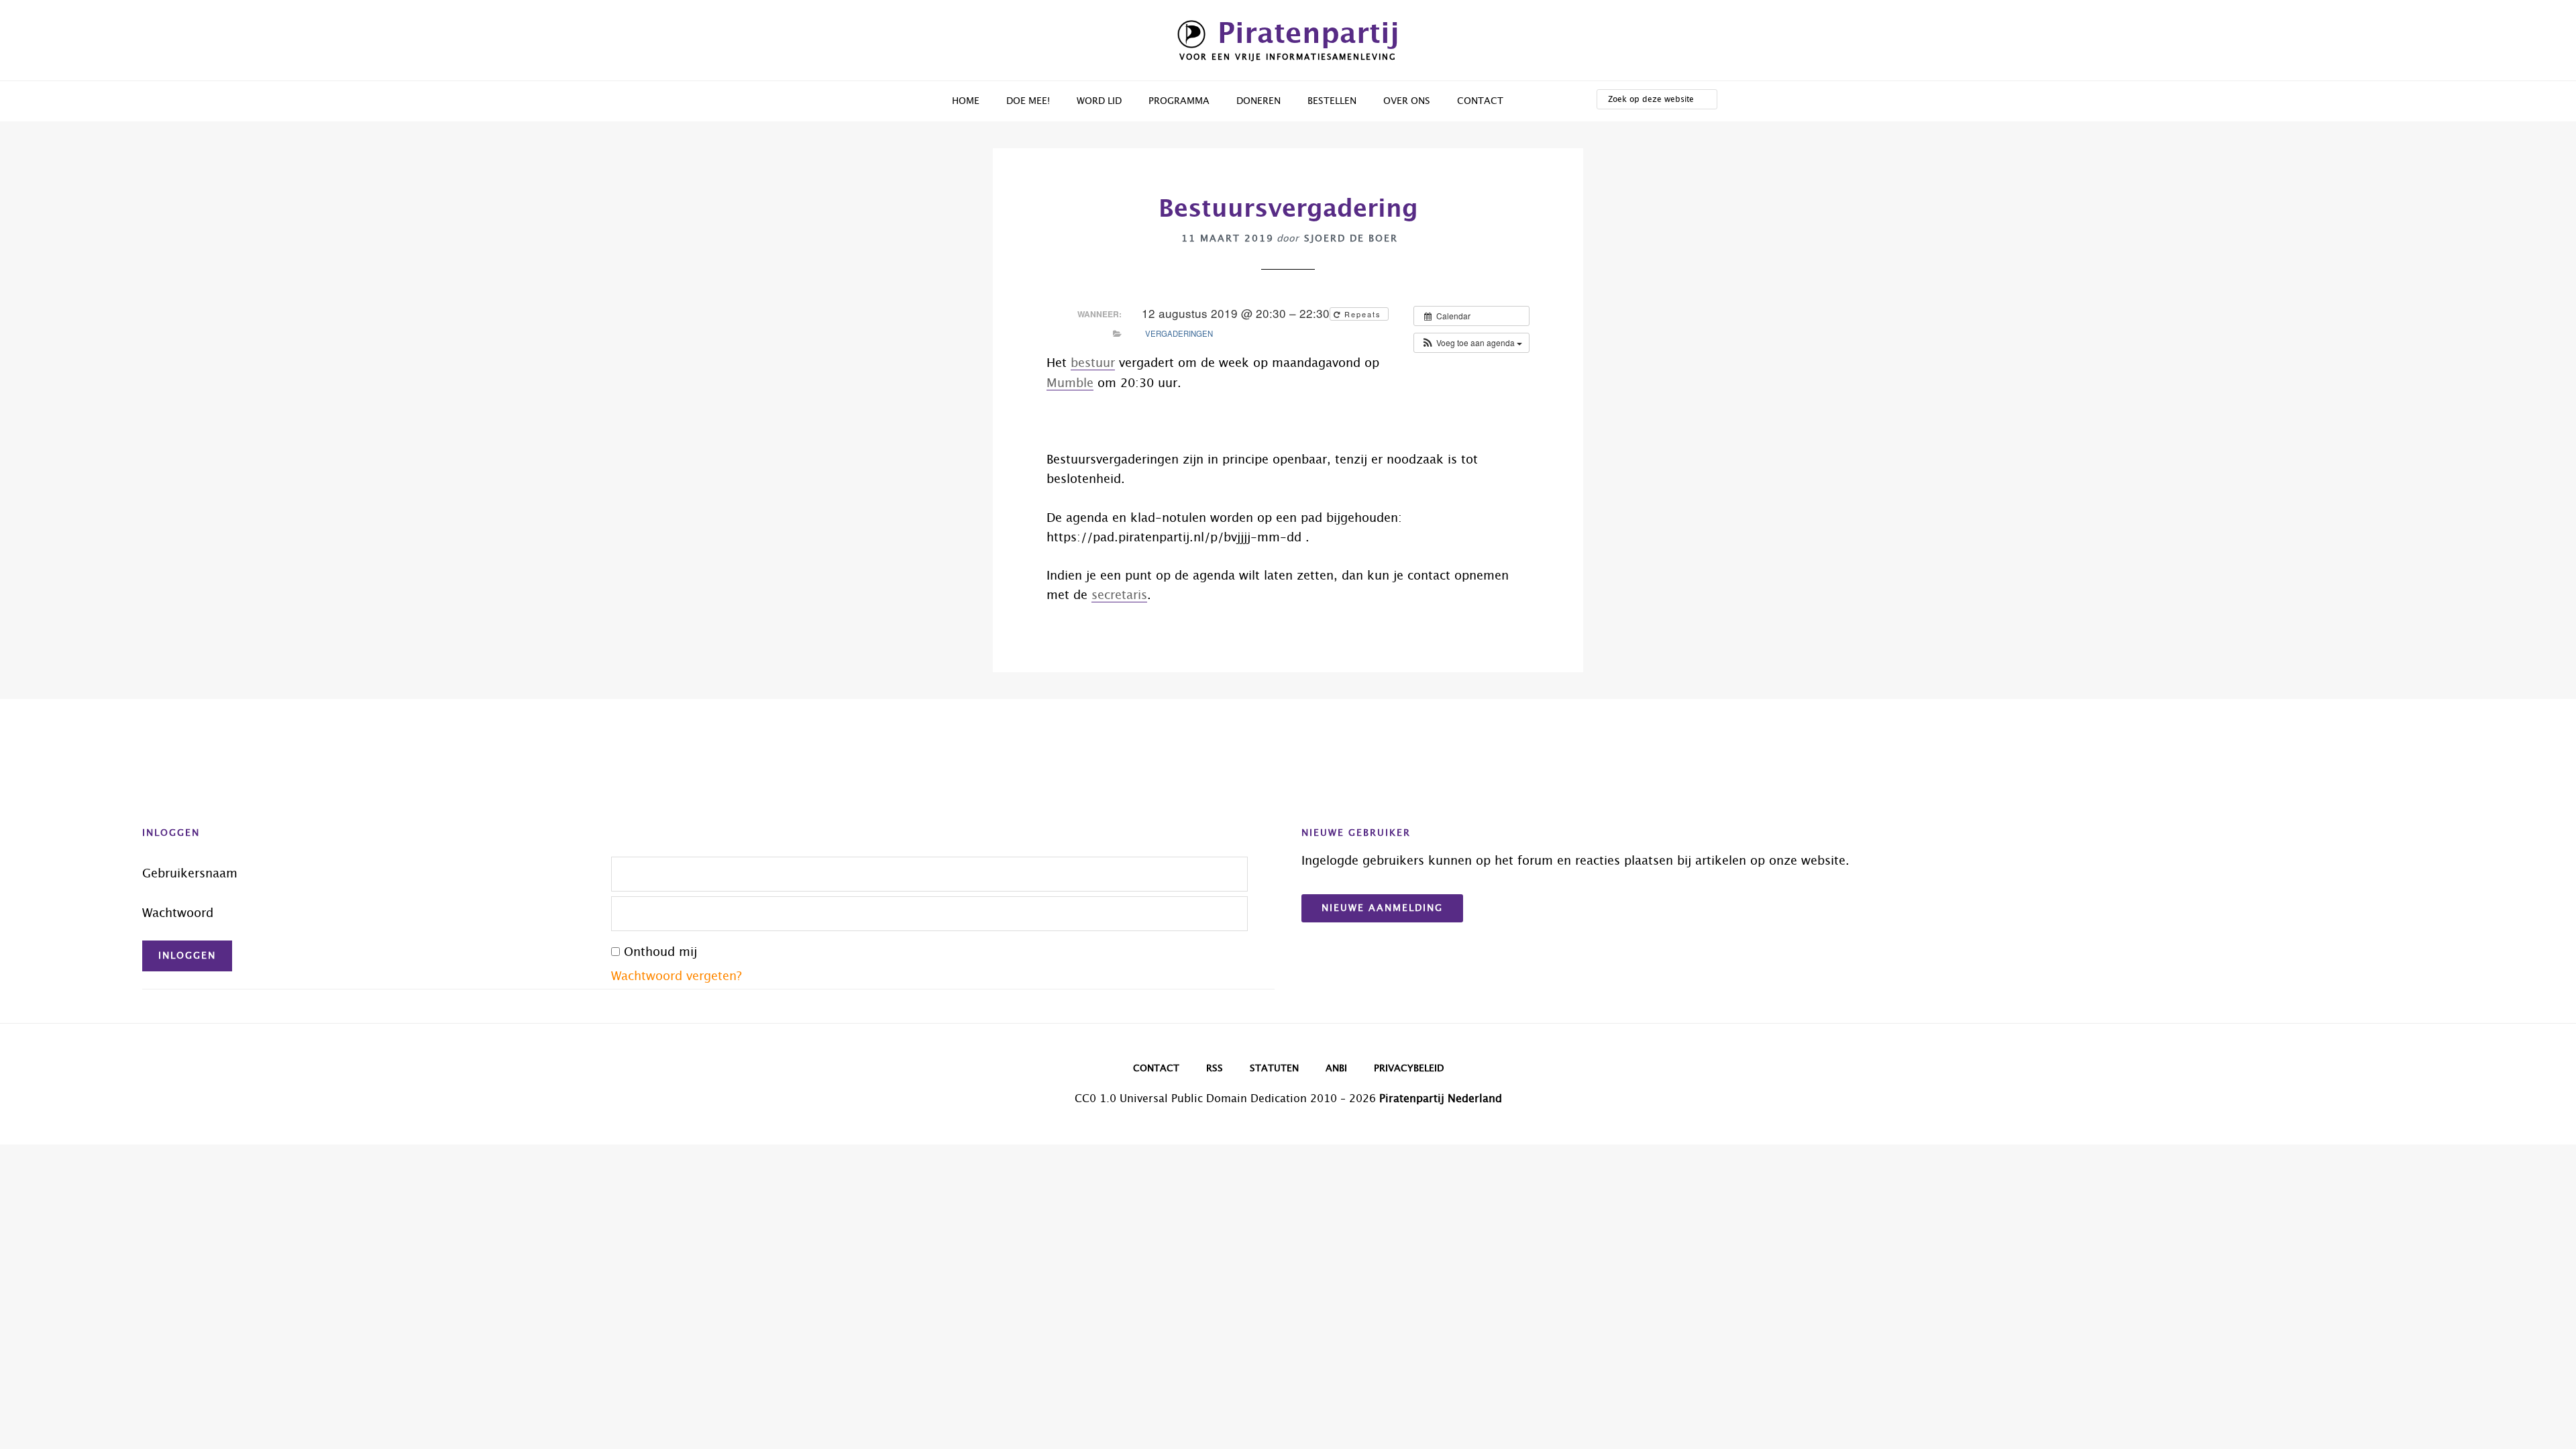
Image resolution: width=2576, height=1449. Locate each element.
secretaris (1119, 596)
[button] (1471, 343)
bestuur (1093, 364)
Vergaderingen (1179, 333)
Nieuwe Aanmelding (1382, 908)
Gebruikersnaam (190, 874)
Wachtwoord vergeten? (677, 977)
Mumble (1070, 384)
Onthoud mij (660, 953)
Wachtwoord (178, 914)
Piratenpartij (1308, 34)
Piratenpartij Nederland (1441, 1099)
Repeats (1363, 314)
